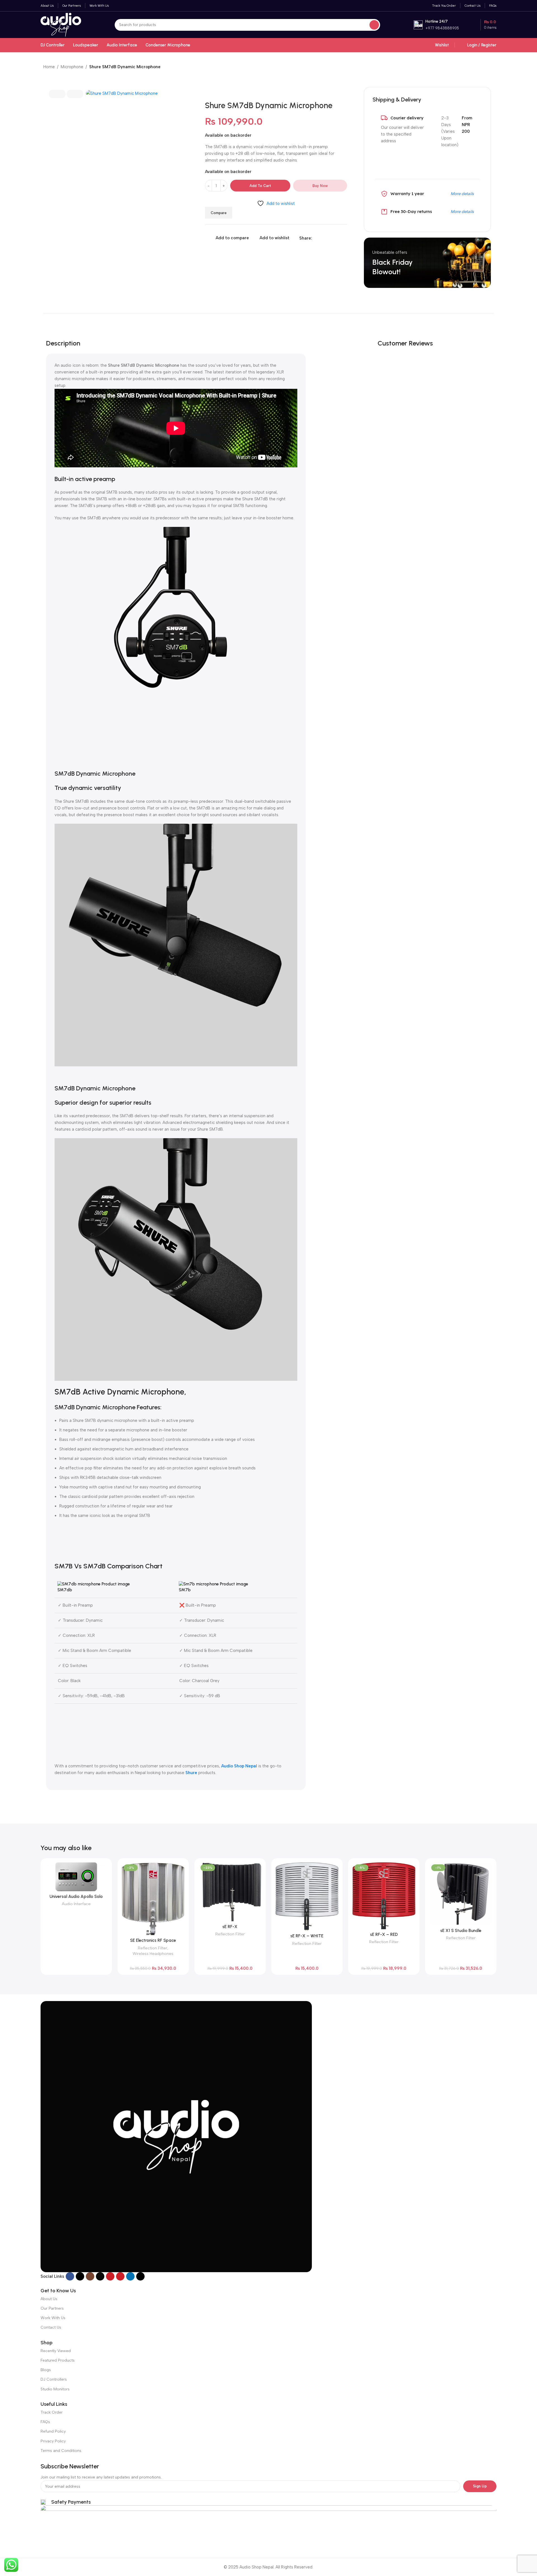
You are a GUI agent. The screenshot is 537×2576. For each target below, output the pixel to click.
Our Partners (52, 2308)
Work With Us (53, 2318)
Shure (191, 1773)
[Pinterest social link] (328, 238)
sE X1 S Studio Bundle (461, 1931)
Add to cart (260, 186)
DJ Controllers (54, 2379)
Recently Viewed (56, 2351)
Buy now (320, 186)
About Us (49, 2299)
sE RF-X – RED (384, 1935)
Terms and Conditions (61, 2451)
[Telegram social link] (341, 238)
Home (49, 67)
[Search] (374, 25)
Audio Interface (76, 1904)
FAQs (45, 2422)
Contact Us (51, 2327)
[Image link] (176, 2136)
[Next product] (491, 67)
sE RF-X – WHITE (307, 1936)
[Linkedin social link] (335, 238)
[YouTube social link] (110, 2276)
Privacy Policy (53, 2441)
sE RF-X (230, 1927)
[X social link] (322, 238)
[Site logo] (61, 24)
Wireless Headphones (153, 1954)
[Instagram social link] (90, 2276)
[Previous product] (480, 67)
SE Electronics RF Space (153, 1940)
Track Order (52, 2412)
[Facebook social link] (315, 238)
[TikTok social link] (140, 2276)
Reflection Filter (153, 1948)
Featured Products (58, 2360)
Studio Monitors (55, 2389)
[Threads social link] (100, 2276)
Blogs (46, 2370)
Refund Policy (53, 2431)
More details (462, 194)
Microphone (72, 67)
